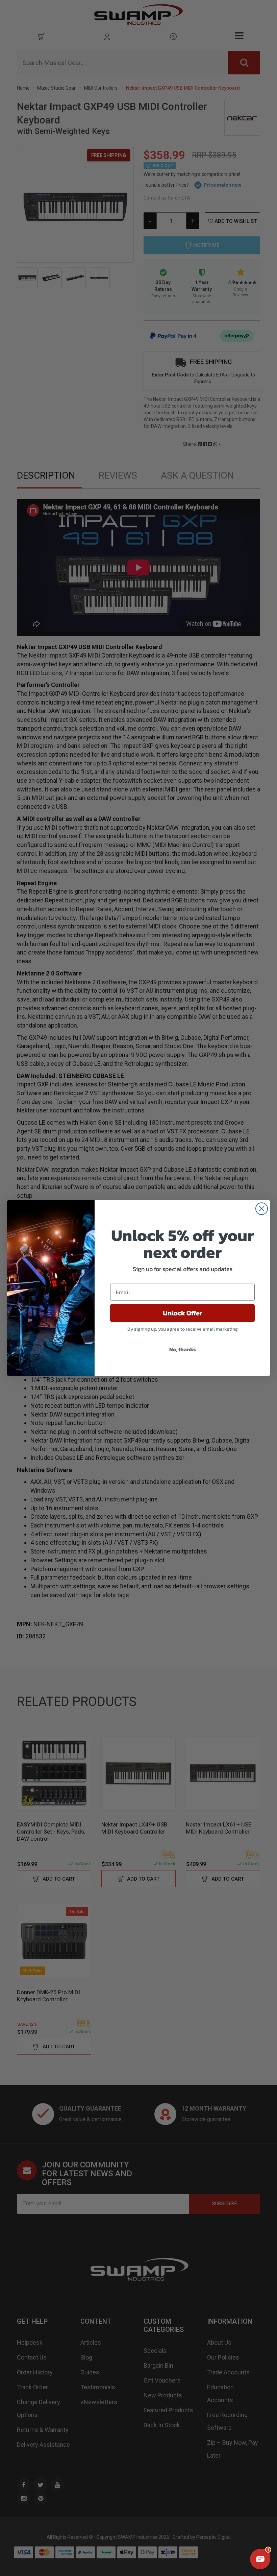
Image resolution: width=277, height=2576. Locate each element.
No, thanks (183, 1349)
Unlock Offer (183, 1313)
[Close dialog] (262, 1209)
